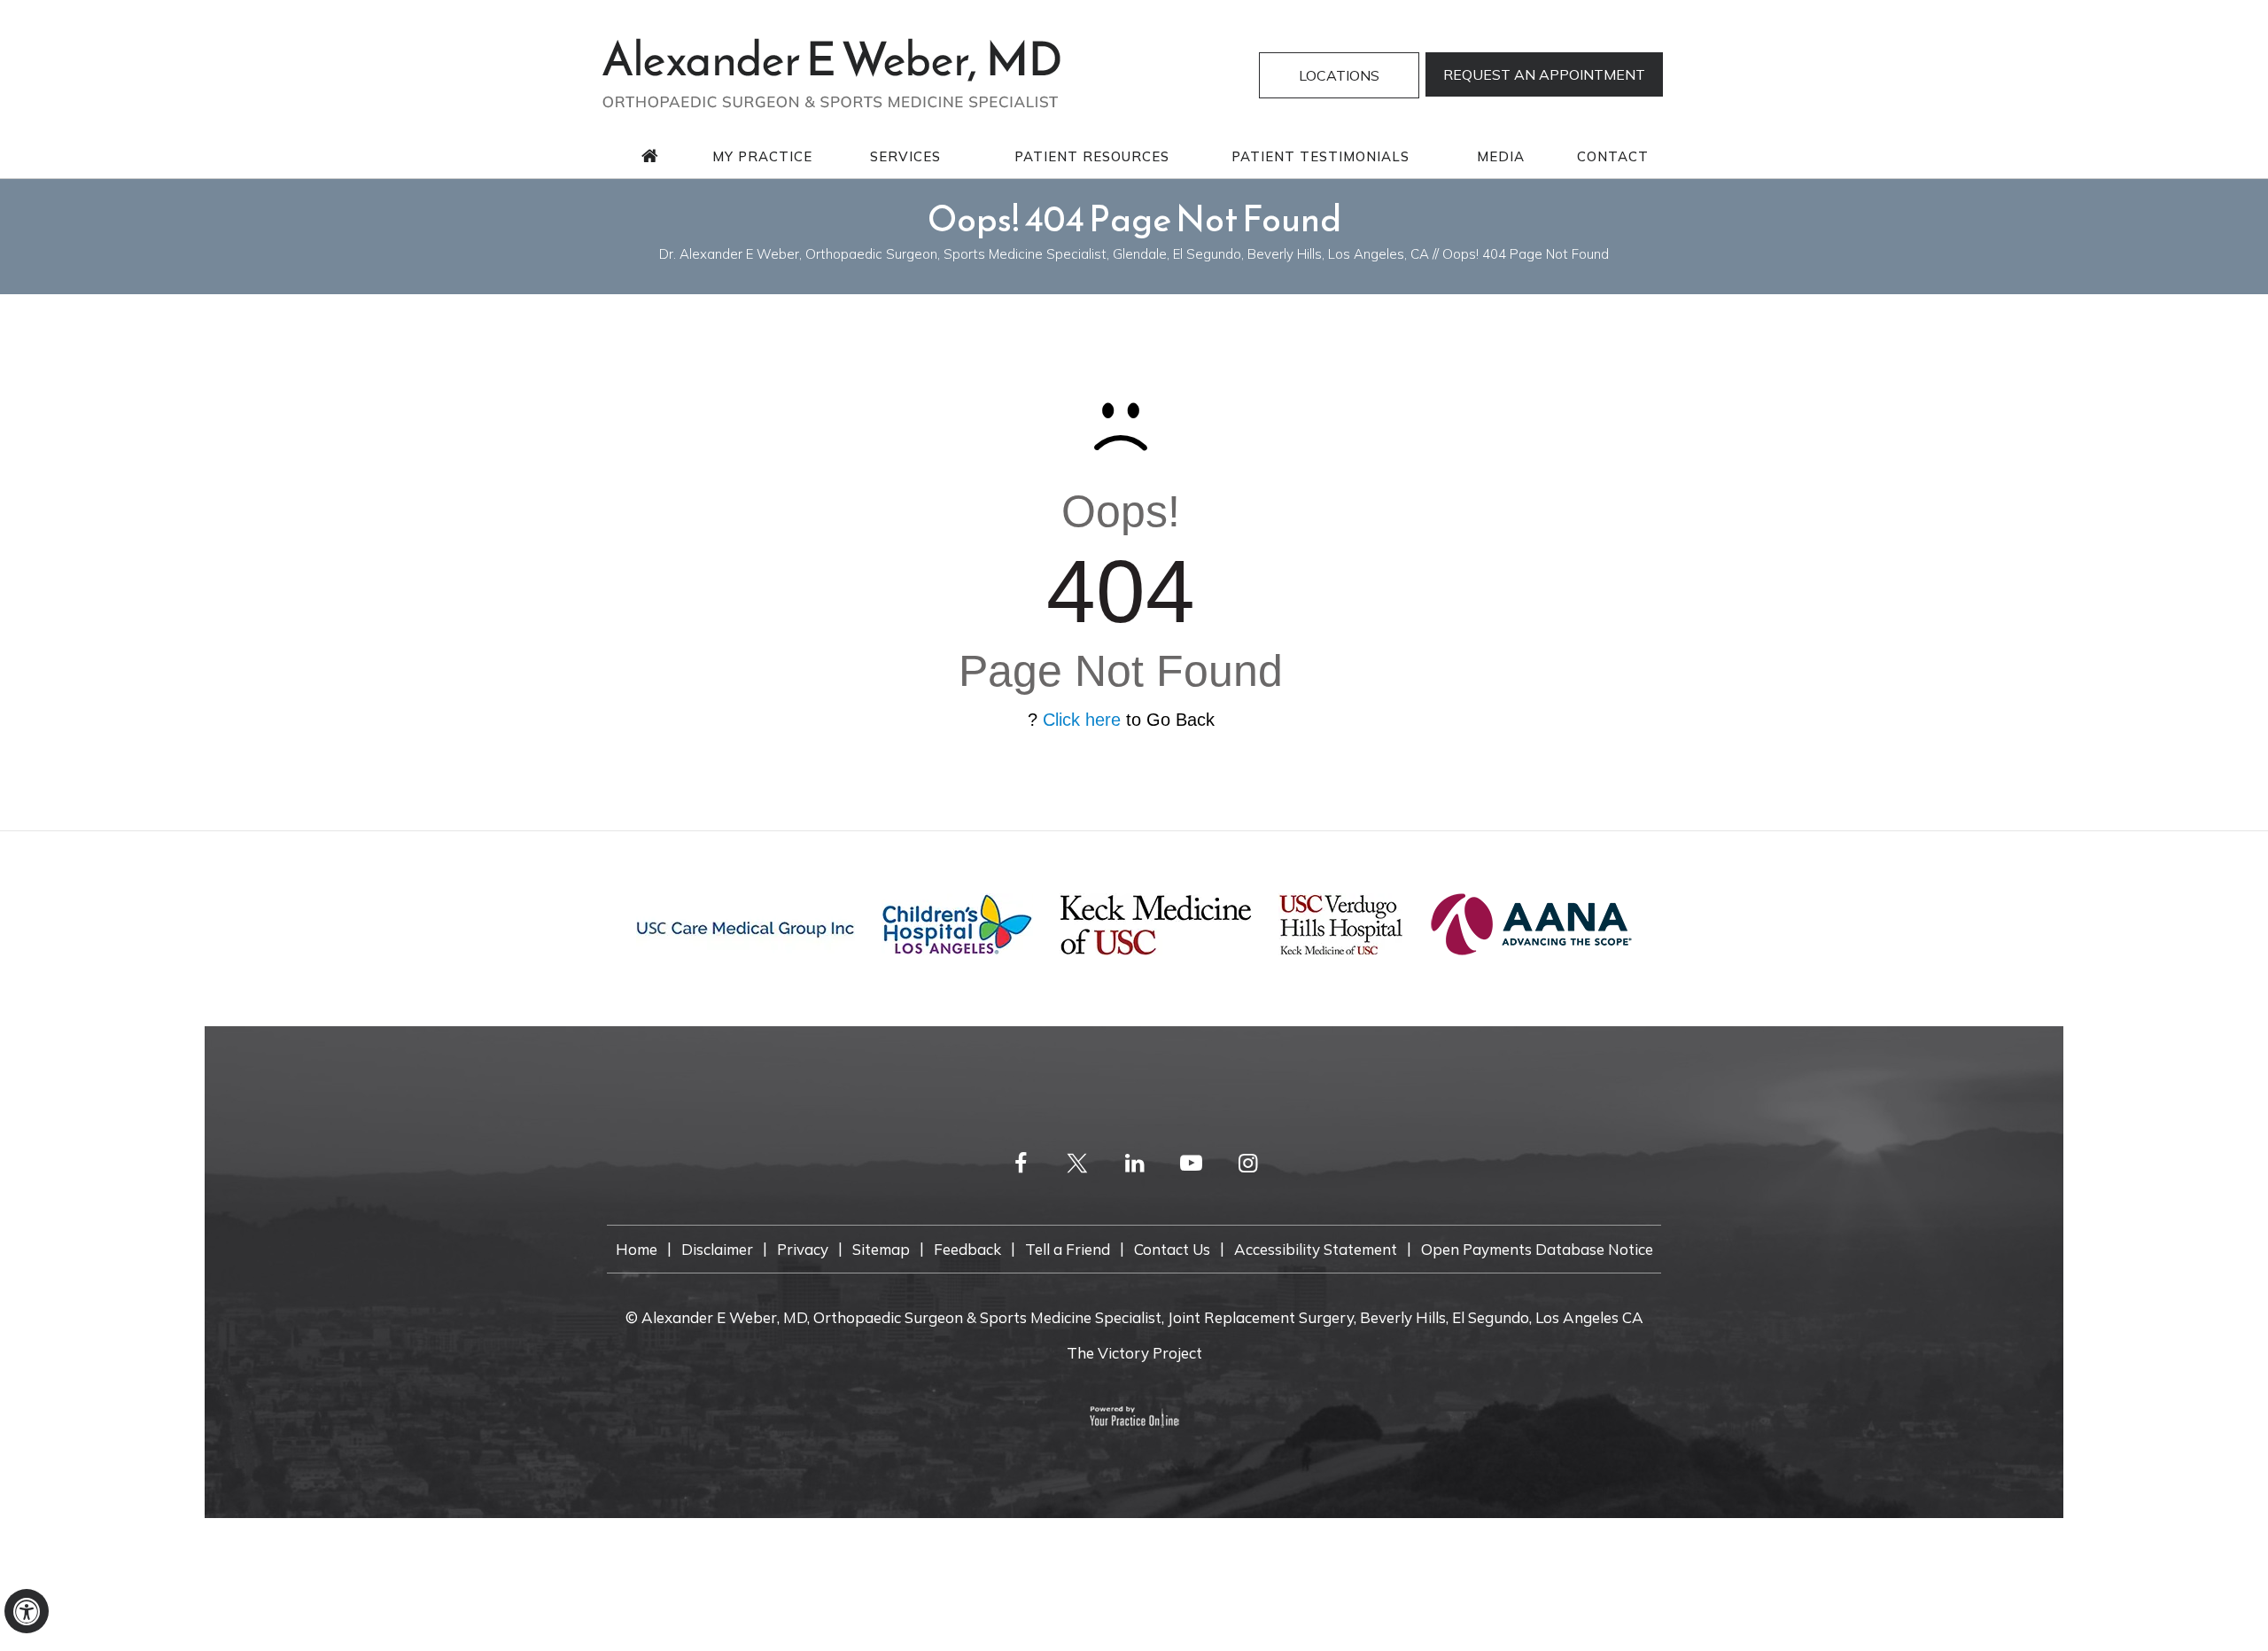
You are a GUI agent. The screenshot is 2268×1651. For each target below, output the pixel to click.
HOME (650, 156)
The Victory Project (1134, 1353)
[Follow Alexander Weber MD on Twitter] (1077, 1163)
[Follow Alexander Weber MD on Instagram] (1247, 1163)
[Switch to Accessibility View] (27, 1611)
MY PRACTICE (762, 156)
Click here (1082, 720)
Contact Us (1172, 1249)
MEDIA (1501, 156)
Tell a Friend (1068, 1249)
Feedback (967, 1249)
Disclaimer (717, 1249)
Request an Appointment (1544, 74)
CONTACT (1613, 156)
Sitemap (881, 1249)
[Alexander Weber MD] (831, 71)
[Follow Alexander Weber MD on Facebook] (1021, 1163)
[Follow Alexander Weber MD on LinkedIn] (1134, 1163)
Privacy (803, 1249)
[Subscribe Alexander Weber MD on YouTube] (1191, 1163)
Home (637, 1249)
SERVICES (905, 156)
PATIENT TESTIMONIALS (1320, 156)
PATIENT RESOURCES (1092, 156)
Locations (1339, 75)
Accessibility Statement (1316, 1249)
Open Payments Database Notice (1537, 1249)
